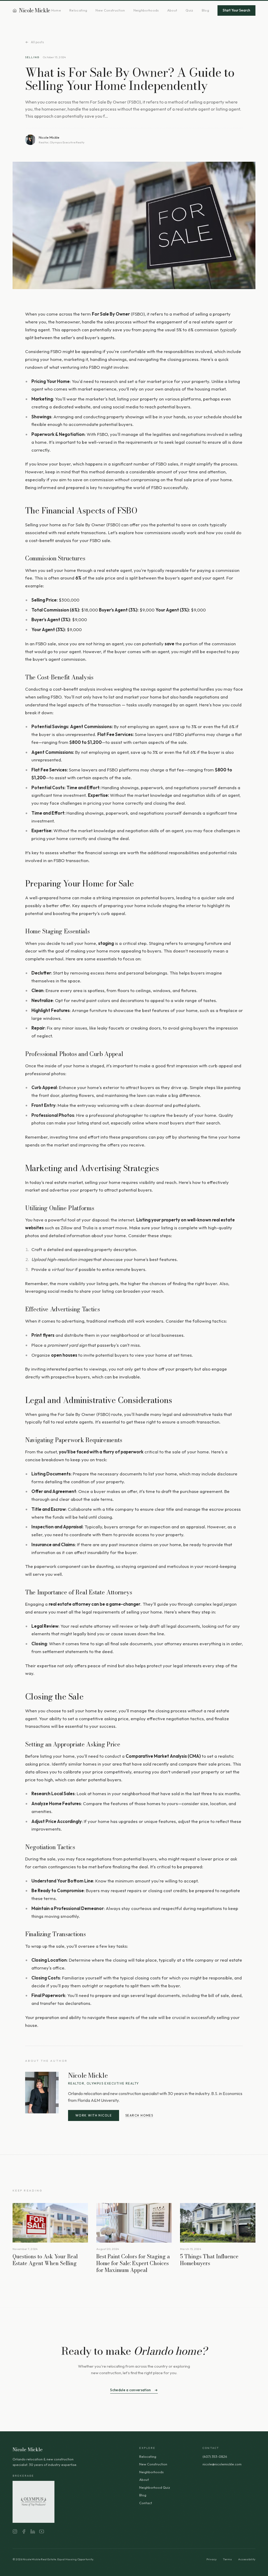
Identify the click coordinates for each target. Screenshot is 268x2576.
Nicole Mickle (35, 10)
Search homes (139, 2115)
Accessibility (247, 2559)
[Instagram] (15, 2531)
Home (56, 10)
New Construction (110, 10)
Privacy (212, 2559)
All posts (38, 42)
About (172, 10)
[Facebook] (24, 2531)
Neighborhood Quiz (155, 2487)
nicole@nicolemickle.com (222, 2464)
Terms (227, 2559)
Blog (205, 10)
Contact (146, 2503)
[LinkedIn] (33, 2531)
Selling (32, 57)
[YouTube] (42, 2531)
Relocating (78, 10)
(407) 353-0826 (215, 2456)
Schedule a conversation (130, 2390)
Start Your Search (236, 10)
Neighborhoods (146, 10)
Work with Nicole (94, 2115)
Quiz (189, 10)
